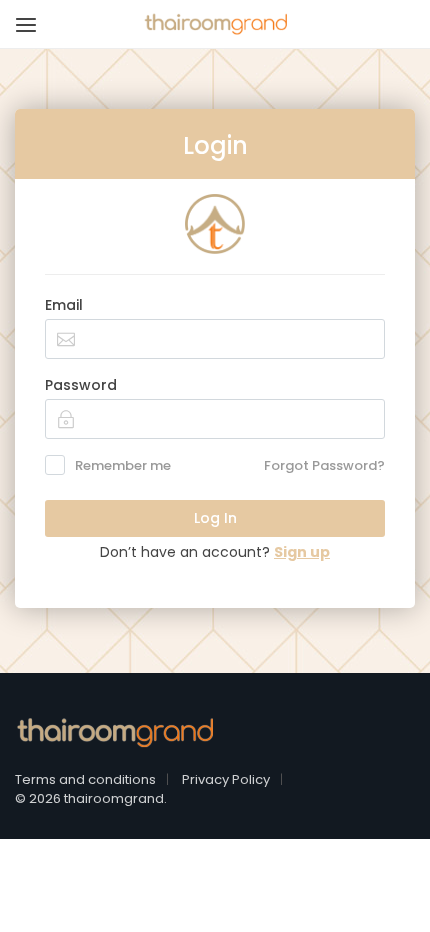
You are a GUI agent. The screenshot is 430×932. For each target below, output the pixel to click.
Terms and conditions (85, 779)
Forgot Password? (324, 465)
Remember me (123, 465)
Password (81, 385)
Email (64, 305)
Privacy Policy (226, 779)
